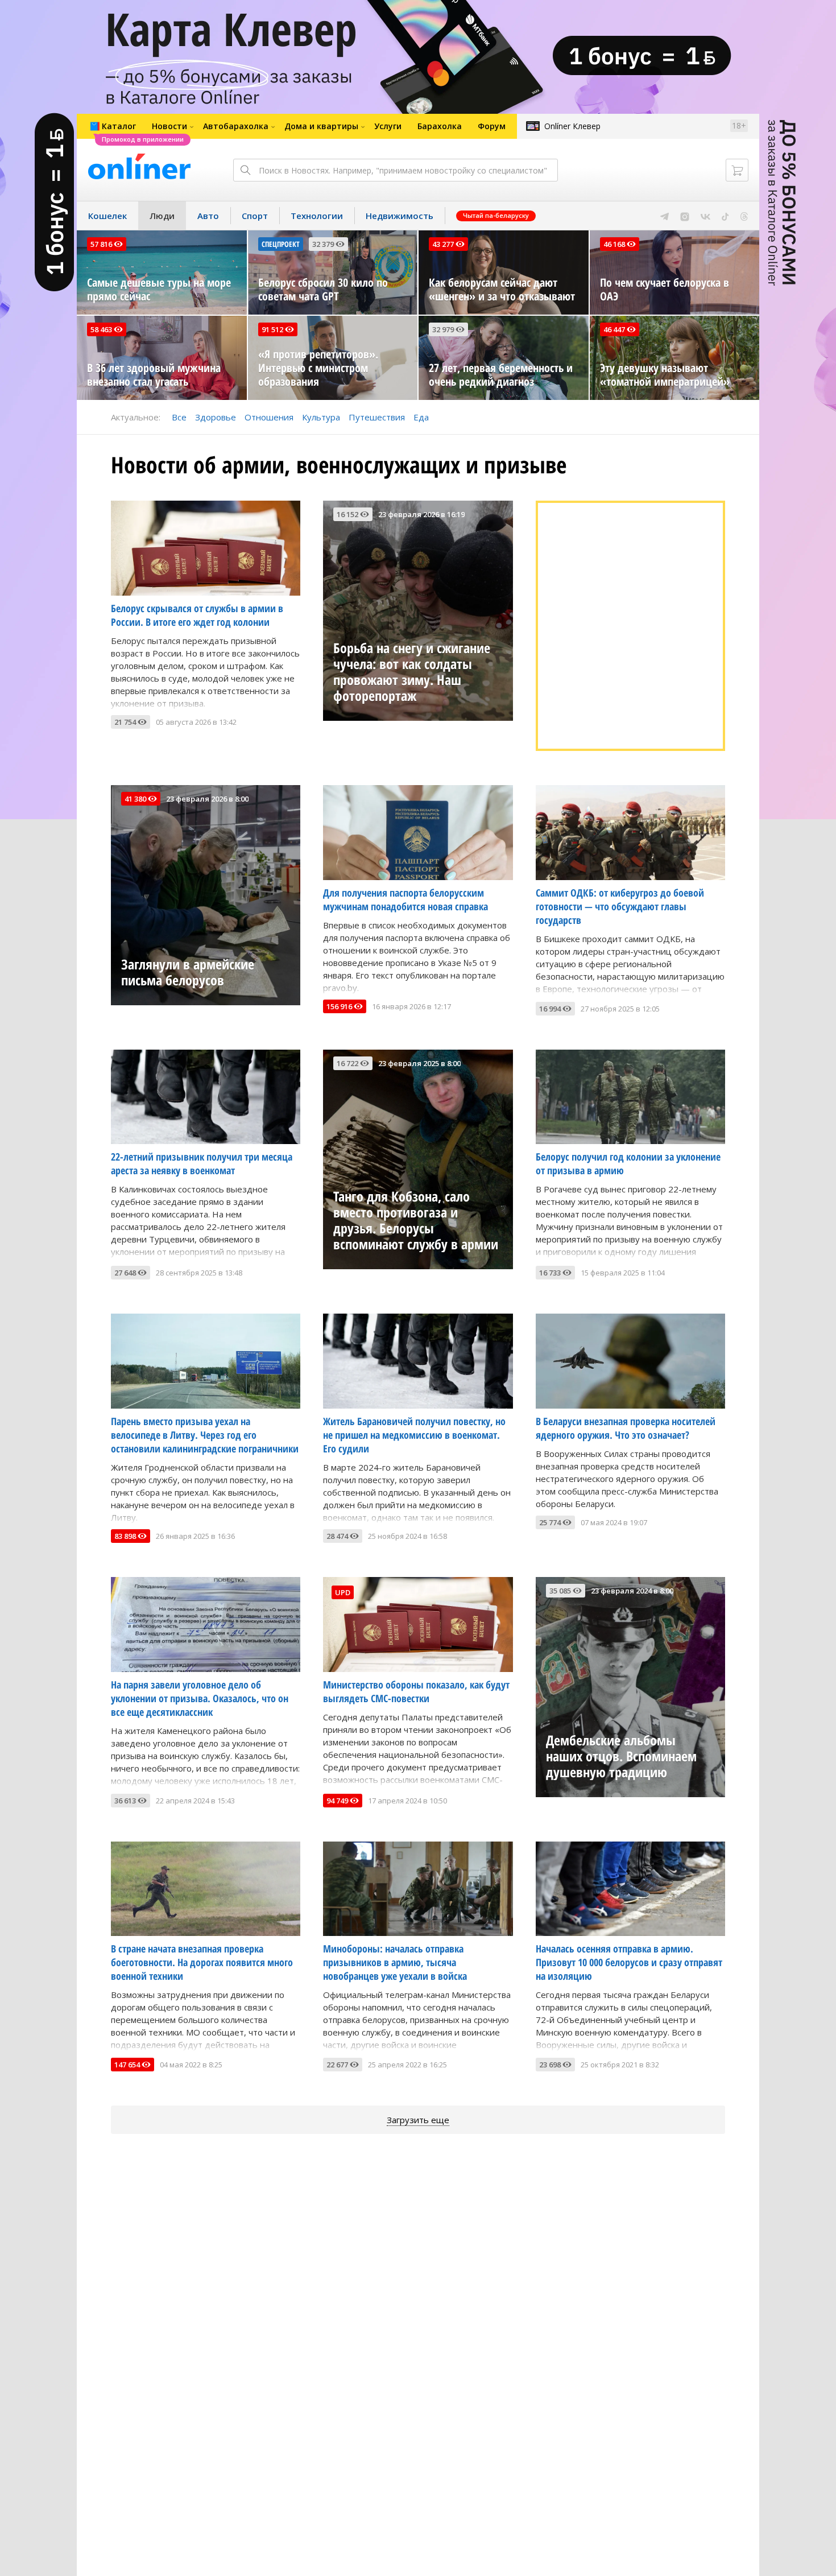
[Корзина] (737, 170)
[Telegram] (665, 216)
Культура (321, 417)
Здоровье (216, 417)
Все (179, 417)
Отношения (269, 417)
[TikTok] (725, 216)
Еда (421, 417)
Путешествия (377, 417)
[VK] (705, 216)
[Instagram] (685, 216)
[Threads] (744, 216)
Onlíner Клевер (572, 126)
